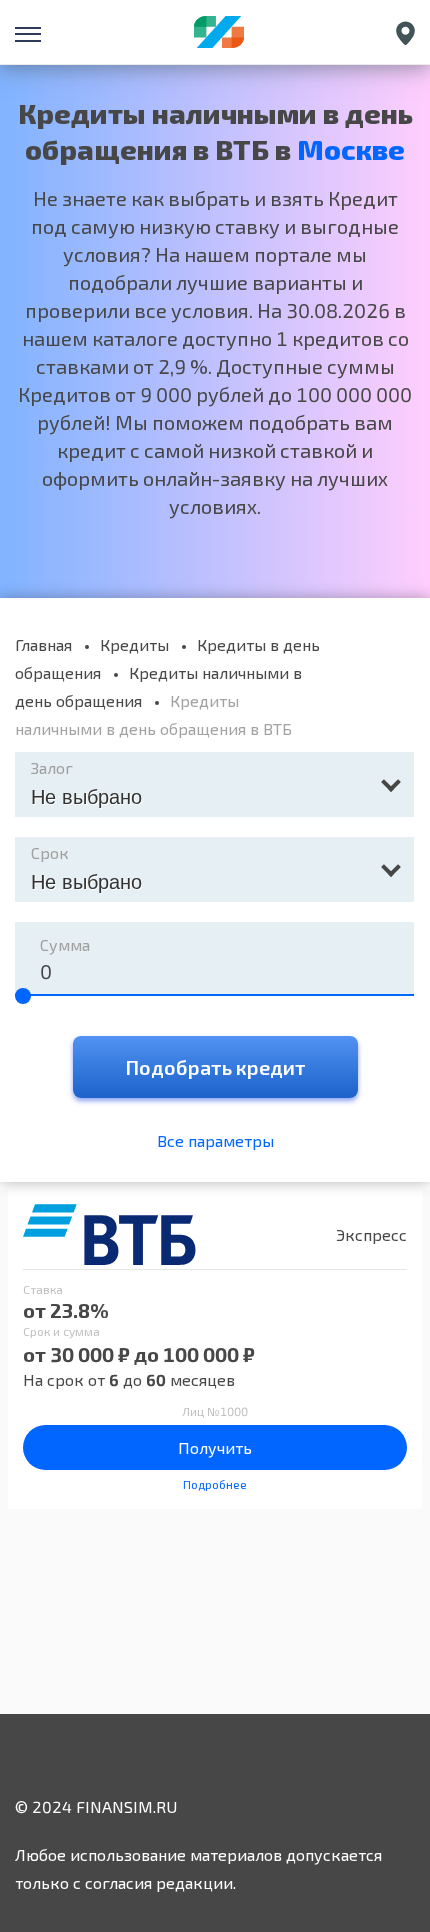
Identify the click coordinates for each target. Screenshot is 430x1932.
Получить (215, 1447)
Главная (43, 644)
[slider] (23, 996)
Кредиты (134, 644)
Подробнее (215, 1484)
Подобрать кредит (215, 1067)
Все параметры (215, 1140)
